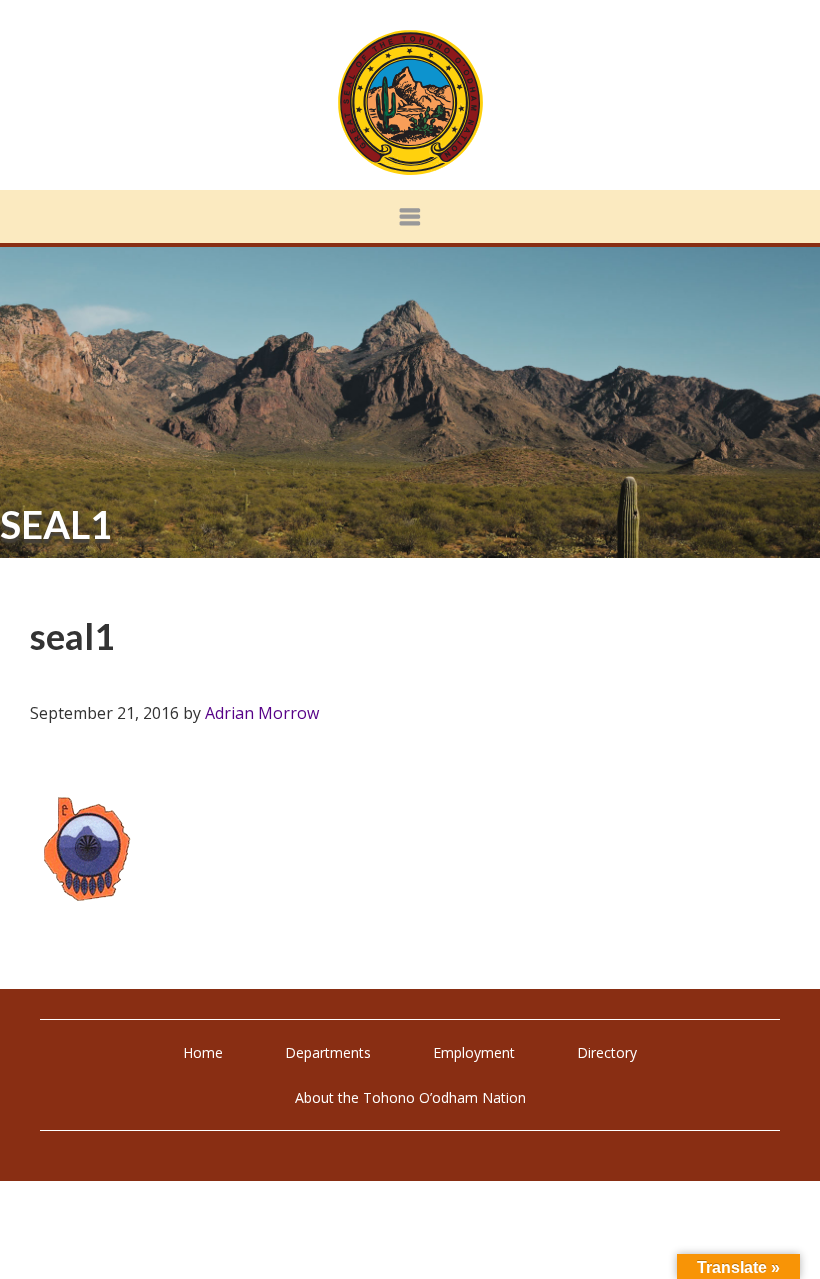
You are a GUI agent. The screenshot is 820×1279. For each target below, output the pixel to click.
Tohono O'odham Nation (410, 102)
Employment (474, 1052)
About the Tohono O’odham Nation (410, 1097)
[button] (410, 216)
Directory (607, 1052)
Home (203, 1052)
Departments (328, 1052)
